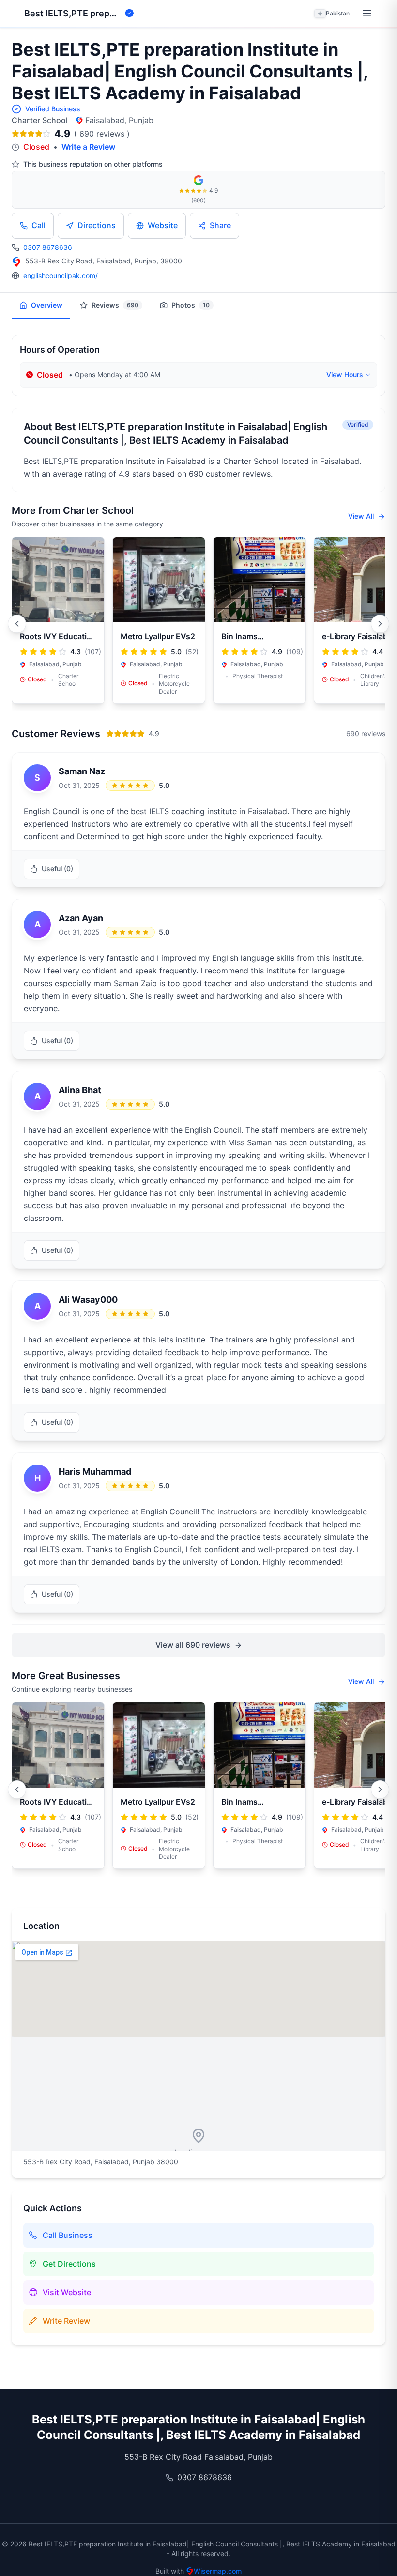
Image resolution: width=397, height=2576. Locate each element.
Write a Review (88, 147)
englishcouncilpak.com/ (61, 275)
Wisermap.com (218, 2571)
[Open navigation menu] (367, 14)
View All (362, 516)
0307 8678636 (48, 247)
